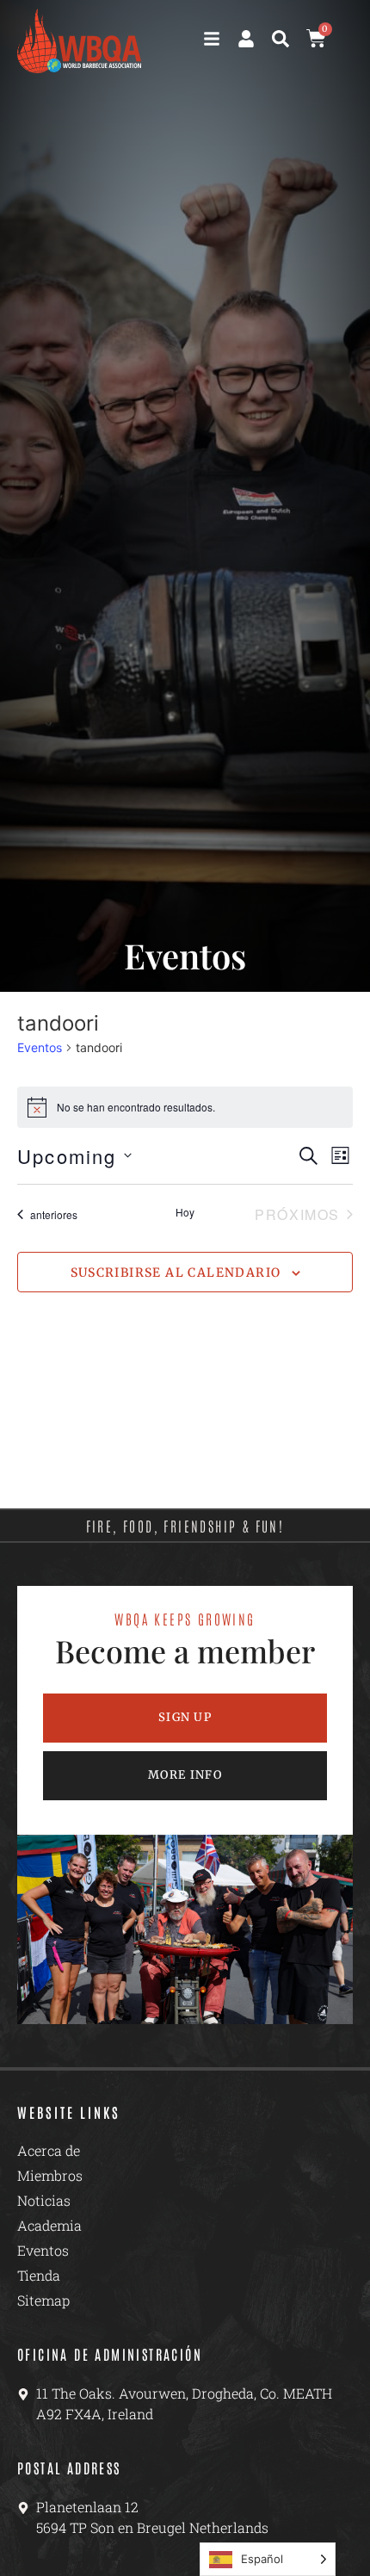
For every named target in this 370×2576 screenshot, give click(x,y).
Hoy (185, 1212)
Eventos (40, 1047)
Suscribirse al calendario (176, 1273)
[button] (281, 39)
